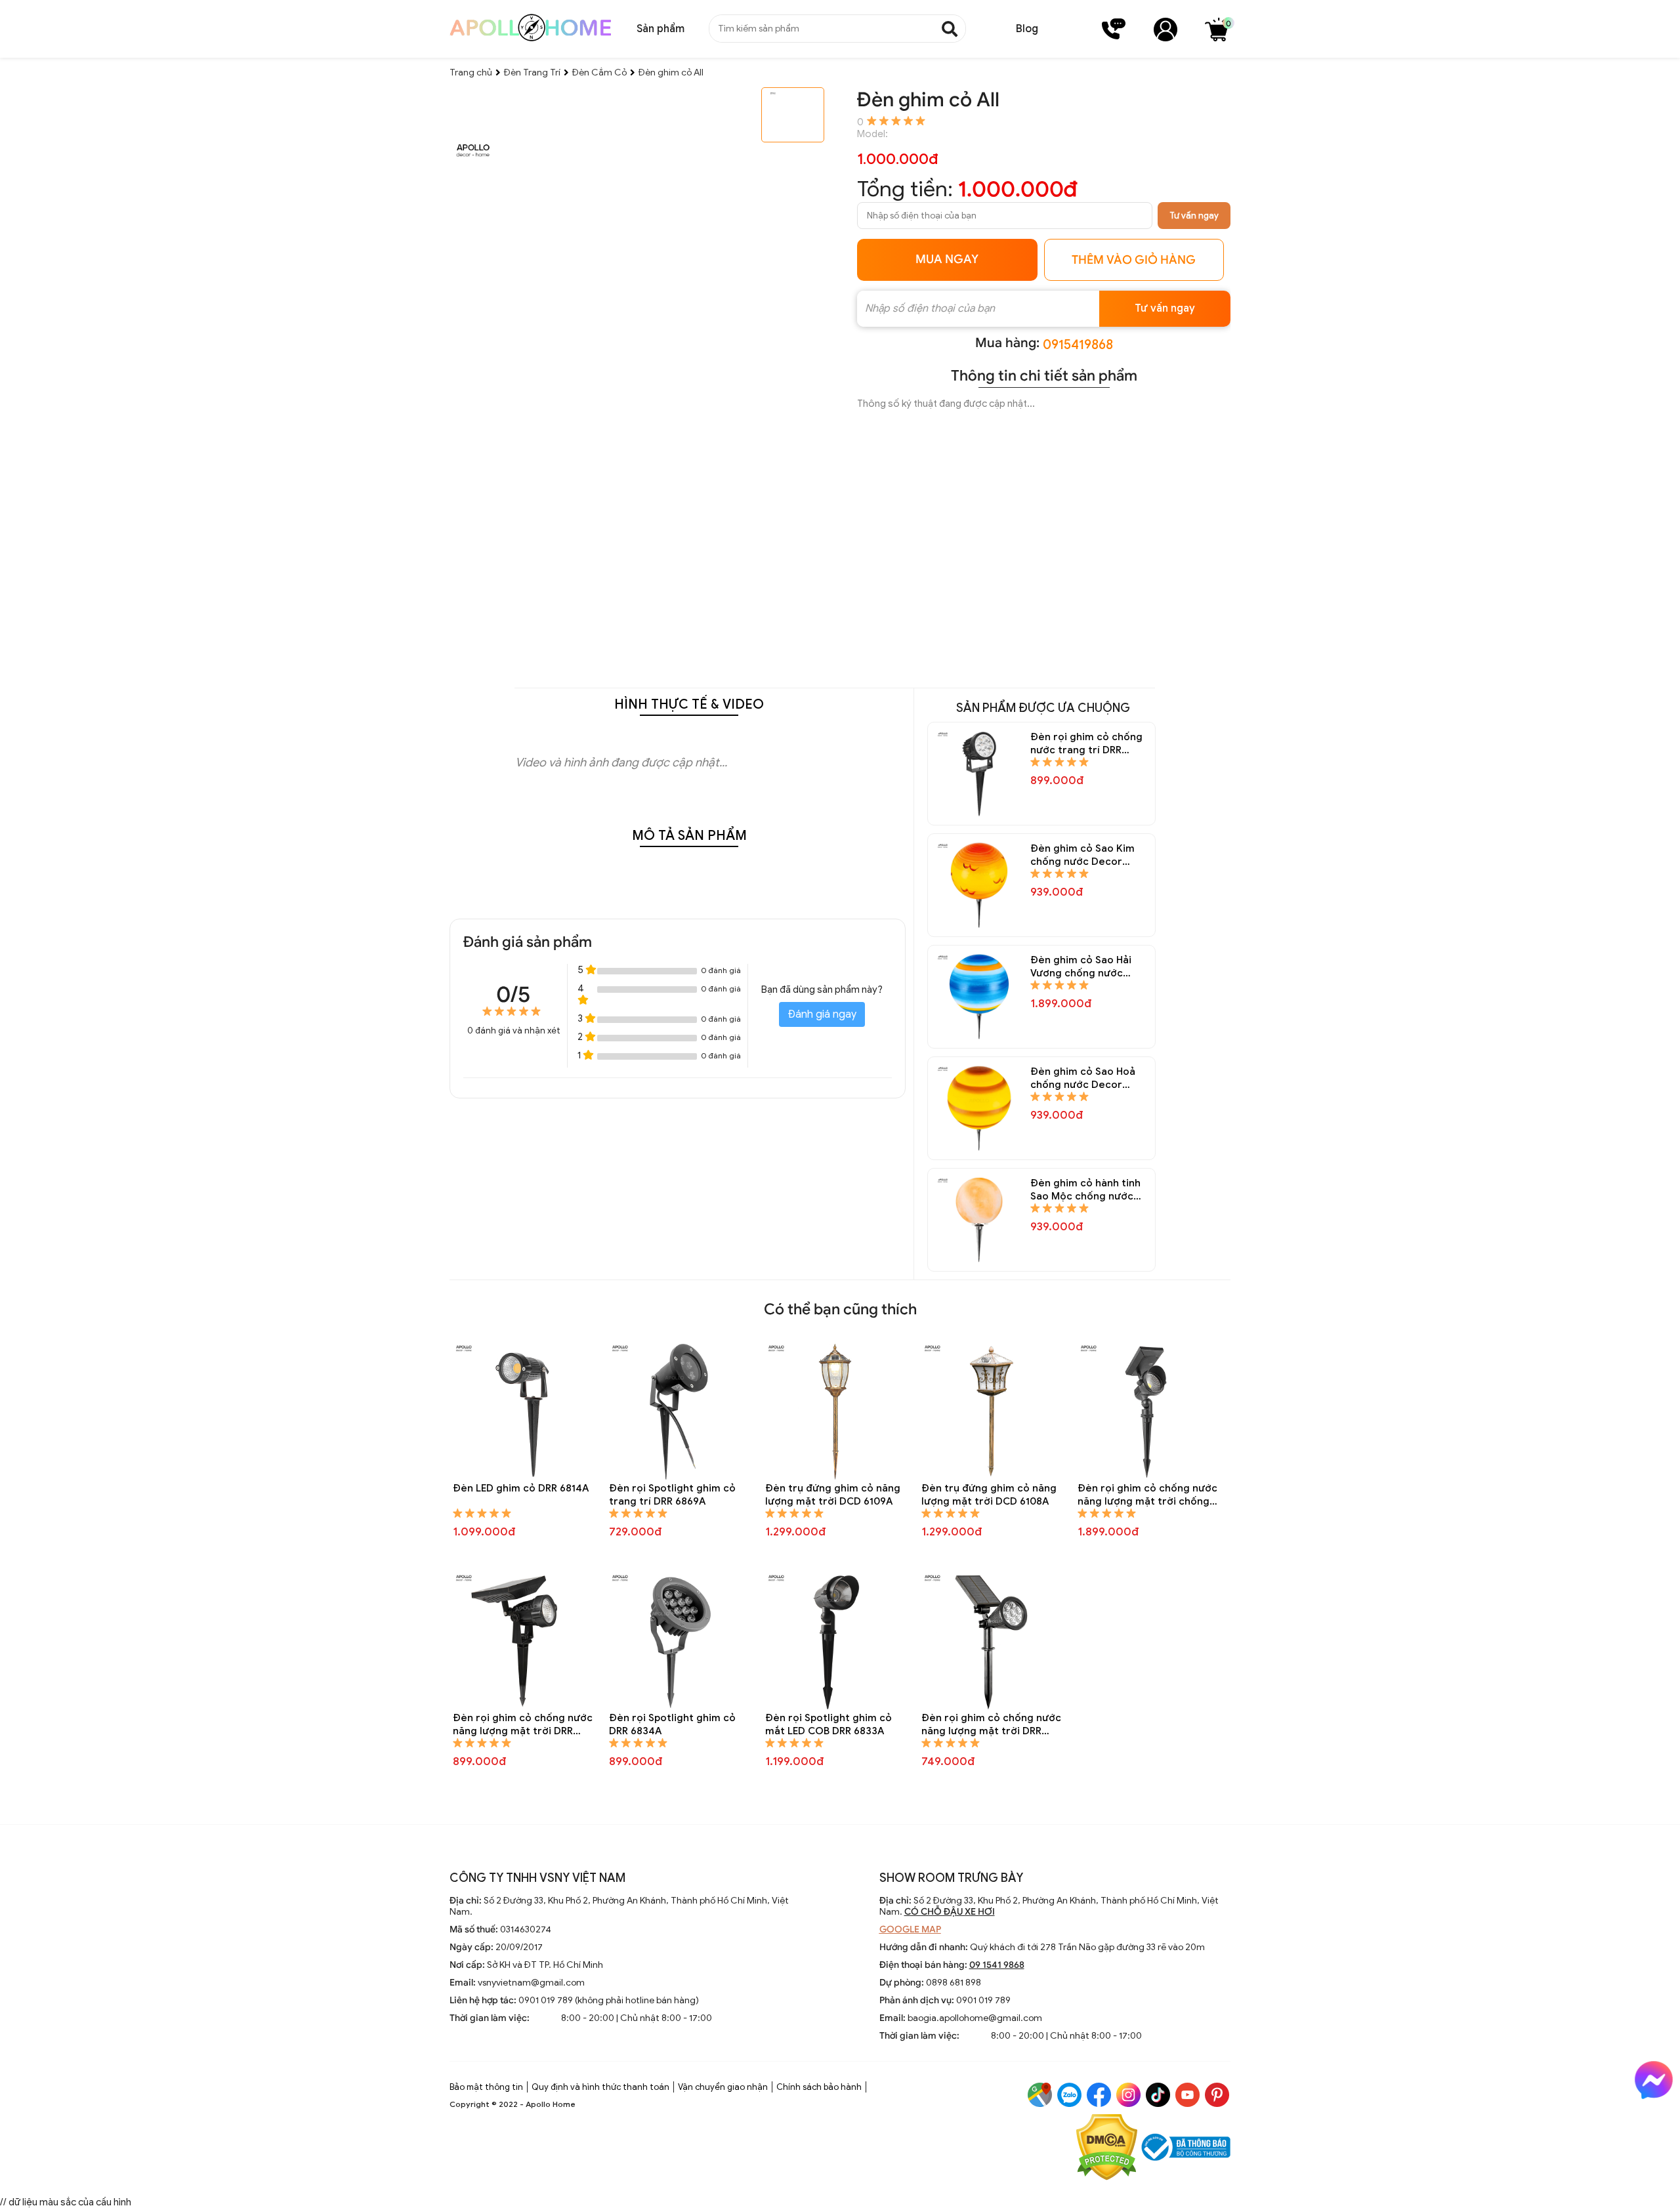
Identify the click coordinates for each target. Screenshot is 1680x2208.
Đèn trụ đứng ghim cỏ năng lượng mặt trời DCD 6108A (989, 1495)
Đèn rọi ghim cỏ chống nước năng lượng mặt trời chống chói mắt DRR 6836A (1147, 1495)
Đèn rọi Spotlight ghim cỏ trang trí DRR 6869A (672, 1495)
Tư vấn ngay (1194, 216)
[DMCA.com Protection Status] (1107, 2149)
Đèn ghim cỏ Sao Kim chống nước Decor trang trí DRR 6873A (1082, 855)
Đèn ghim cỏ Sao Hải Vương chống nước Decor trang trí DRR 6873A (1081, 967)
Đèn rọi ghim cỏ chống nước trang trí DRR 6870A (1086, 744)
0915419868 (1078, 345)
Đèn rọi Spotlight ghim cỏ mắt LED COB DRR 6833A (829, 1724)
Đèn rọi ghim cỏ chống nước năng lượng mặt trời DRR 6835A (523, 1725)
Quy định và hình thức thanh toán (600, 2087)
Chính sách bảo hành (819, 2087)
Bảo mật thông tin (486, 2087)
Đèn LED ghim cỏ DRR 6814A (521, 1488)
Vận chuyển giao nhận (723, 2087)
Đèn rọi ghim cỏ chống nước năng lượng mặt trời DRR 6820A (991, 1725)
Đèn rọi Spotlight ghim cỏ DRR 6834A (672, 1724)
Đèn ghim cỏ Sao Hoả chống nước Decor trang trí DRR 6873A (1083, 1078)
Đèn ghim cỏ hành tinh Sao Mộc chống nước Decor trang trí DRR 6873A (1085, 1190)
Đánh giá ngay (822, 1014)
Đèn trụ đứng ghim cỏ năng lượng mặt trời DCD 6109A (833, 1495)
